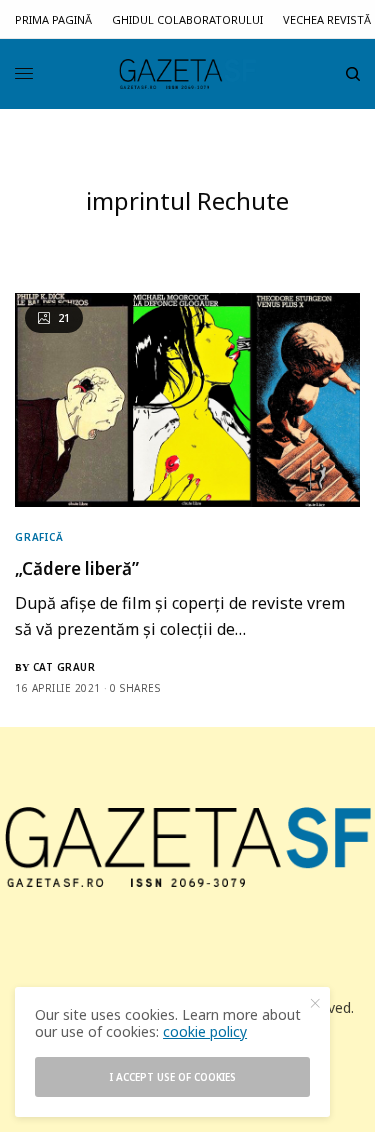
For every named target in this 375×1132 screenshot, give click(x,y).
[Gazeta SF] (188, 74)
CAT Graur (64, 667)
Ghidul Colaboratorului (187, 19)
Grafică (39, 537)
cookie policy (205, 1031)
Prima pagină (53, 19)
